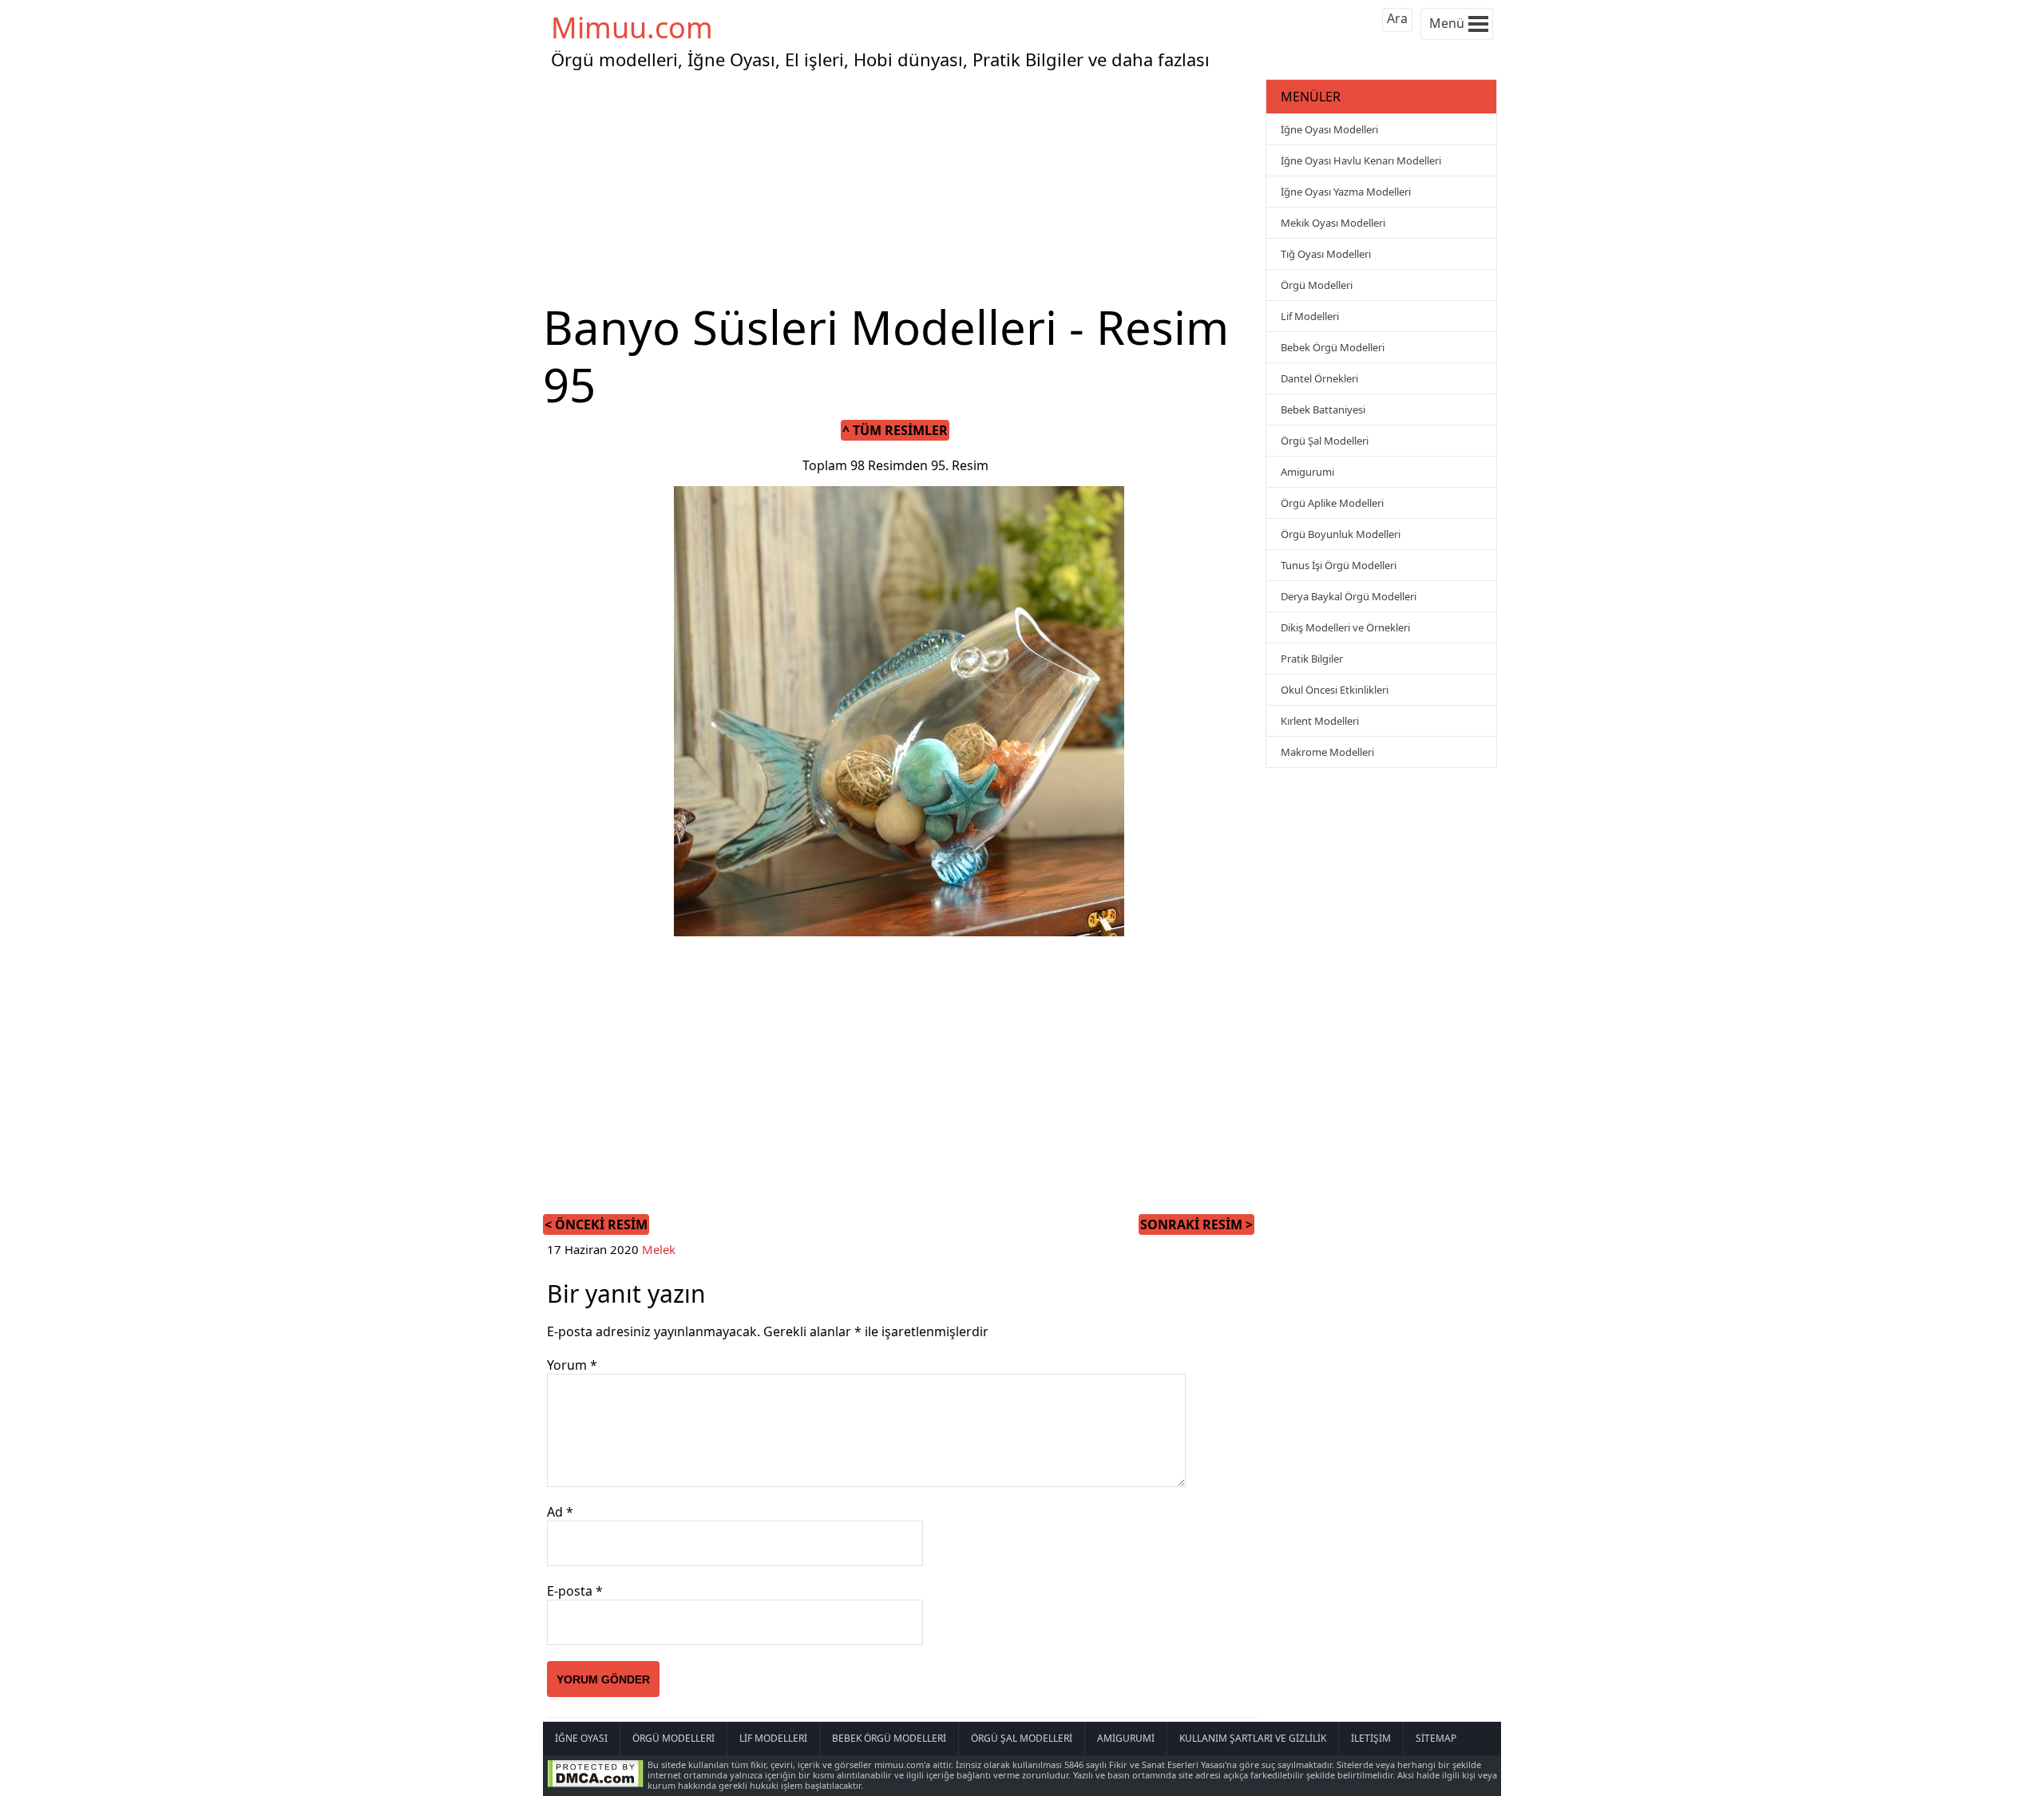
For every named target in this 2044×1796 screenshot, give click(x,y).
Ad (560, 1512)
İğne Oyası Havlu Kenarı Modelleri (1361, 160)
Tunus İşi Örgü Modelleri (1339, 565)
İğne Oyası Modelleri (1329, 129)
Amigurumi (1307, 472)
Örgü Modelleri (1317, 285)
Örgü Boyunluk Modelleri (1341, 534)
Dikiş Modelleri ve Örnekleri (1345, 627)
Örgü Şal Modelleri (1325, 441)
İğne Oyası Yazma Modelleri (1346, 192)
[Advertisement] (902, 187)
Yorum (572, 1365)
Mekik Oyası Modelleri (1333, 223)
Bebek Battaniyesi (1323, 409)
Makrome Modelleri (1327, 752)
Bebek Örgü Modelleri (1333, 347)
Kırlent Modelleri (1320, 721)
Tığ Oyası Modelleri (1326, 254)
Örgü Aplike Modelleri (1332, 503)
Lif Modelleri (1310, 316)
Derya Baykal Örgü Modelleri (1349, 596)
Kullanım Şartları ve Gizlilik (1253, 1738)
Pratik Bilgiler (1312, 659)
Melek (659, 1249)
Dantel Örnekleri (1319, 378)
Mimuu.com (632, 28)
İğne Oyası (581, 1738)
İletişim (1371, 1738)
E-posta (575, 1591)
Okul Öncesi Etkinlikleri (1335, 690)
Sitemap (1436, 1738)
